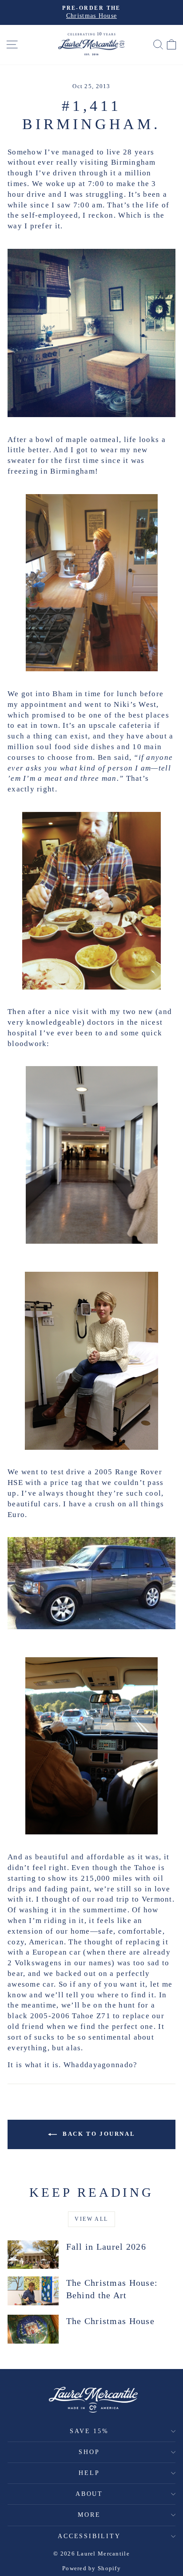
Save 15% (89, 2431)
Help (89, 2473)
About (89, 2494)
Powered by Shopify (91, 2568)
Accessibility (89, 2536)
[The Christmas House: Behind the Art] (33, 2291)
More (89, 2515)
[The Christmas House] (33, 2329)
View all (91, 2219)
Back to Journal (98, 2134)
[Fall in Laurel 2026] (33, 2255)
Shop (89, 2452)
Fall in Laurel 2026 (106, 2247)
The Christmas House (110, 2321)
